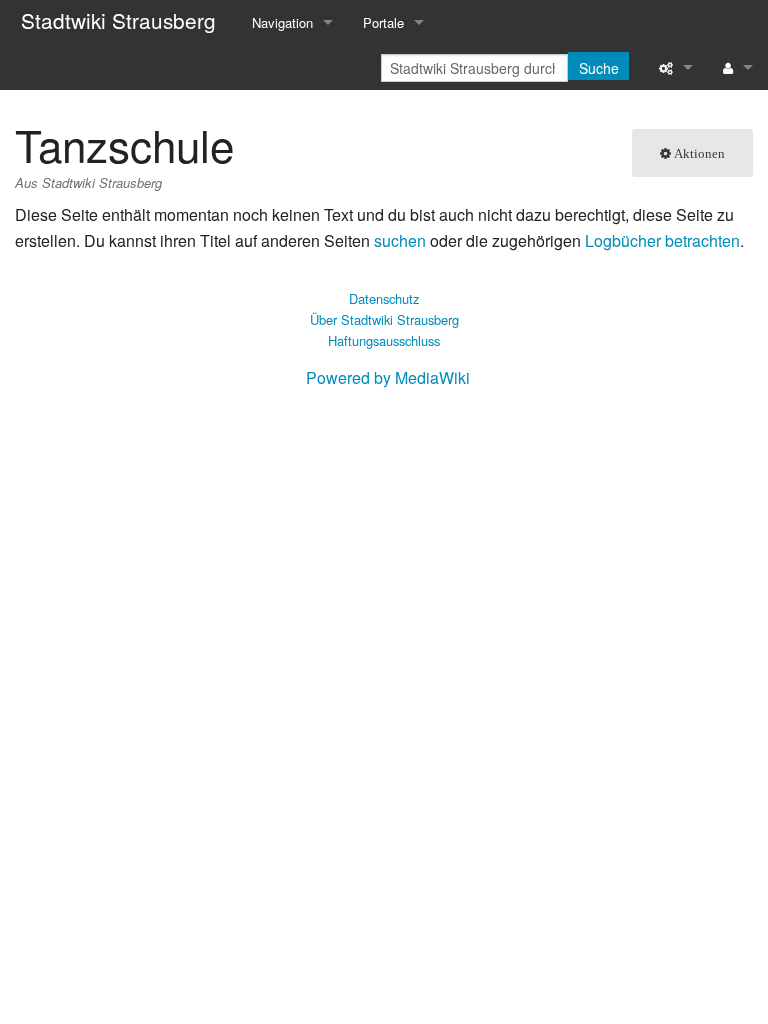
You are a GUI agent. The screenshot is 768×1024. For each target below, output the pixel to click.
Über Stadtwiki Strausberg (384, 319)
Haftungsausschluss (384, 340)
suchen (400, 240)
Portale (383, 22)
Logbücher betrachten (662, 240)
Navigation (282, 22)
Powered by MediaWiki (388, 377)
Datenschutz (384, 298)
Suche (599, 68)
